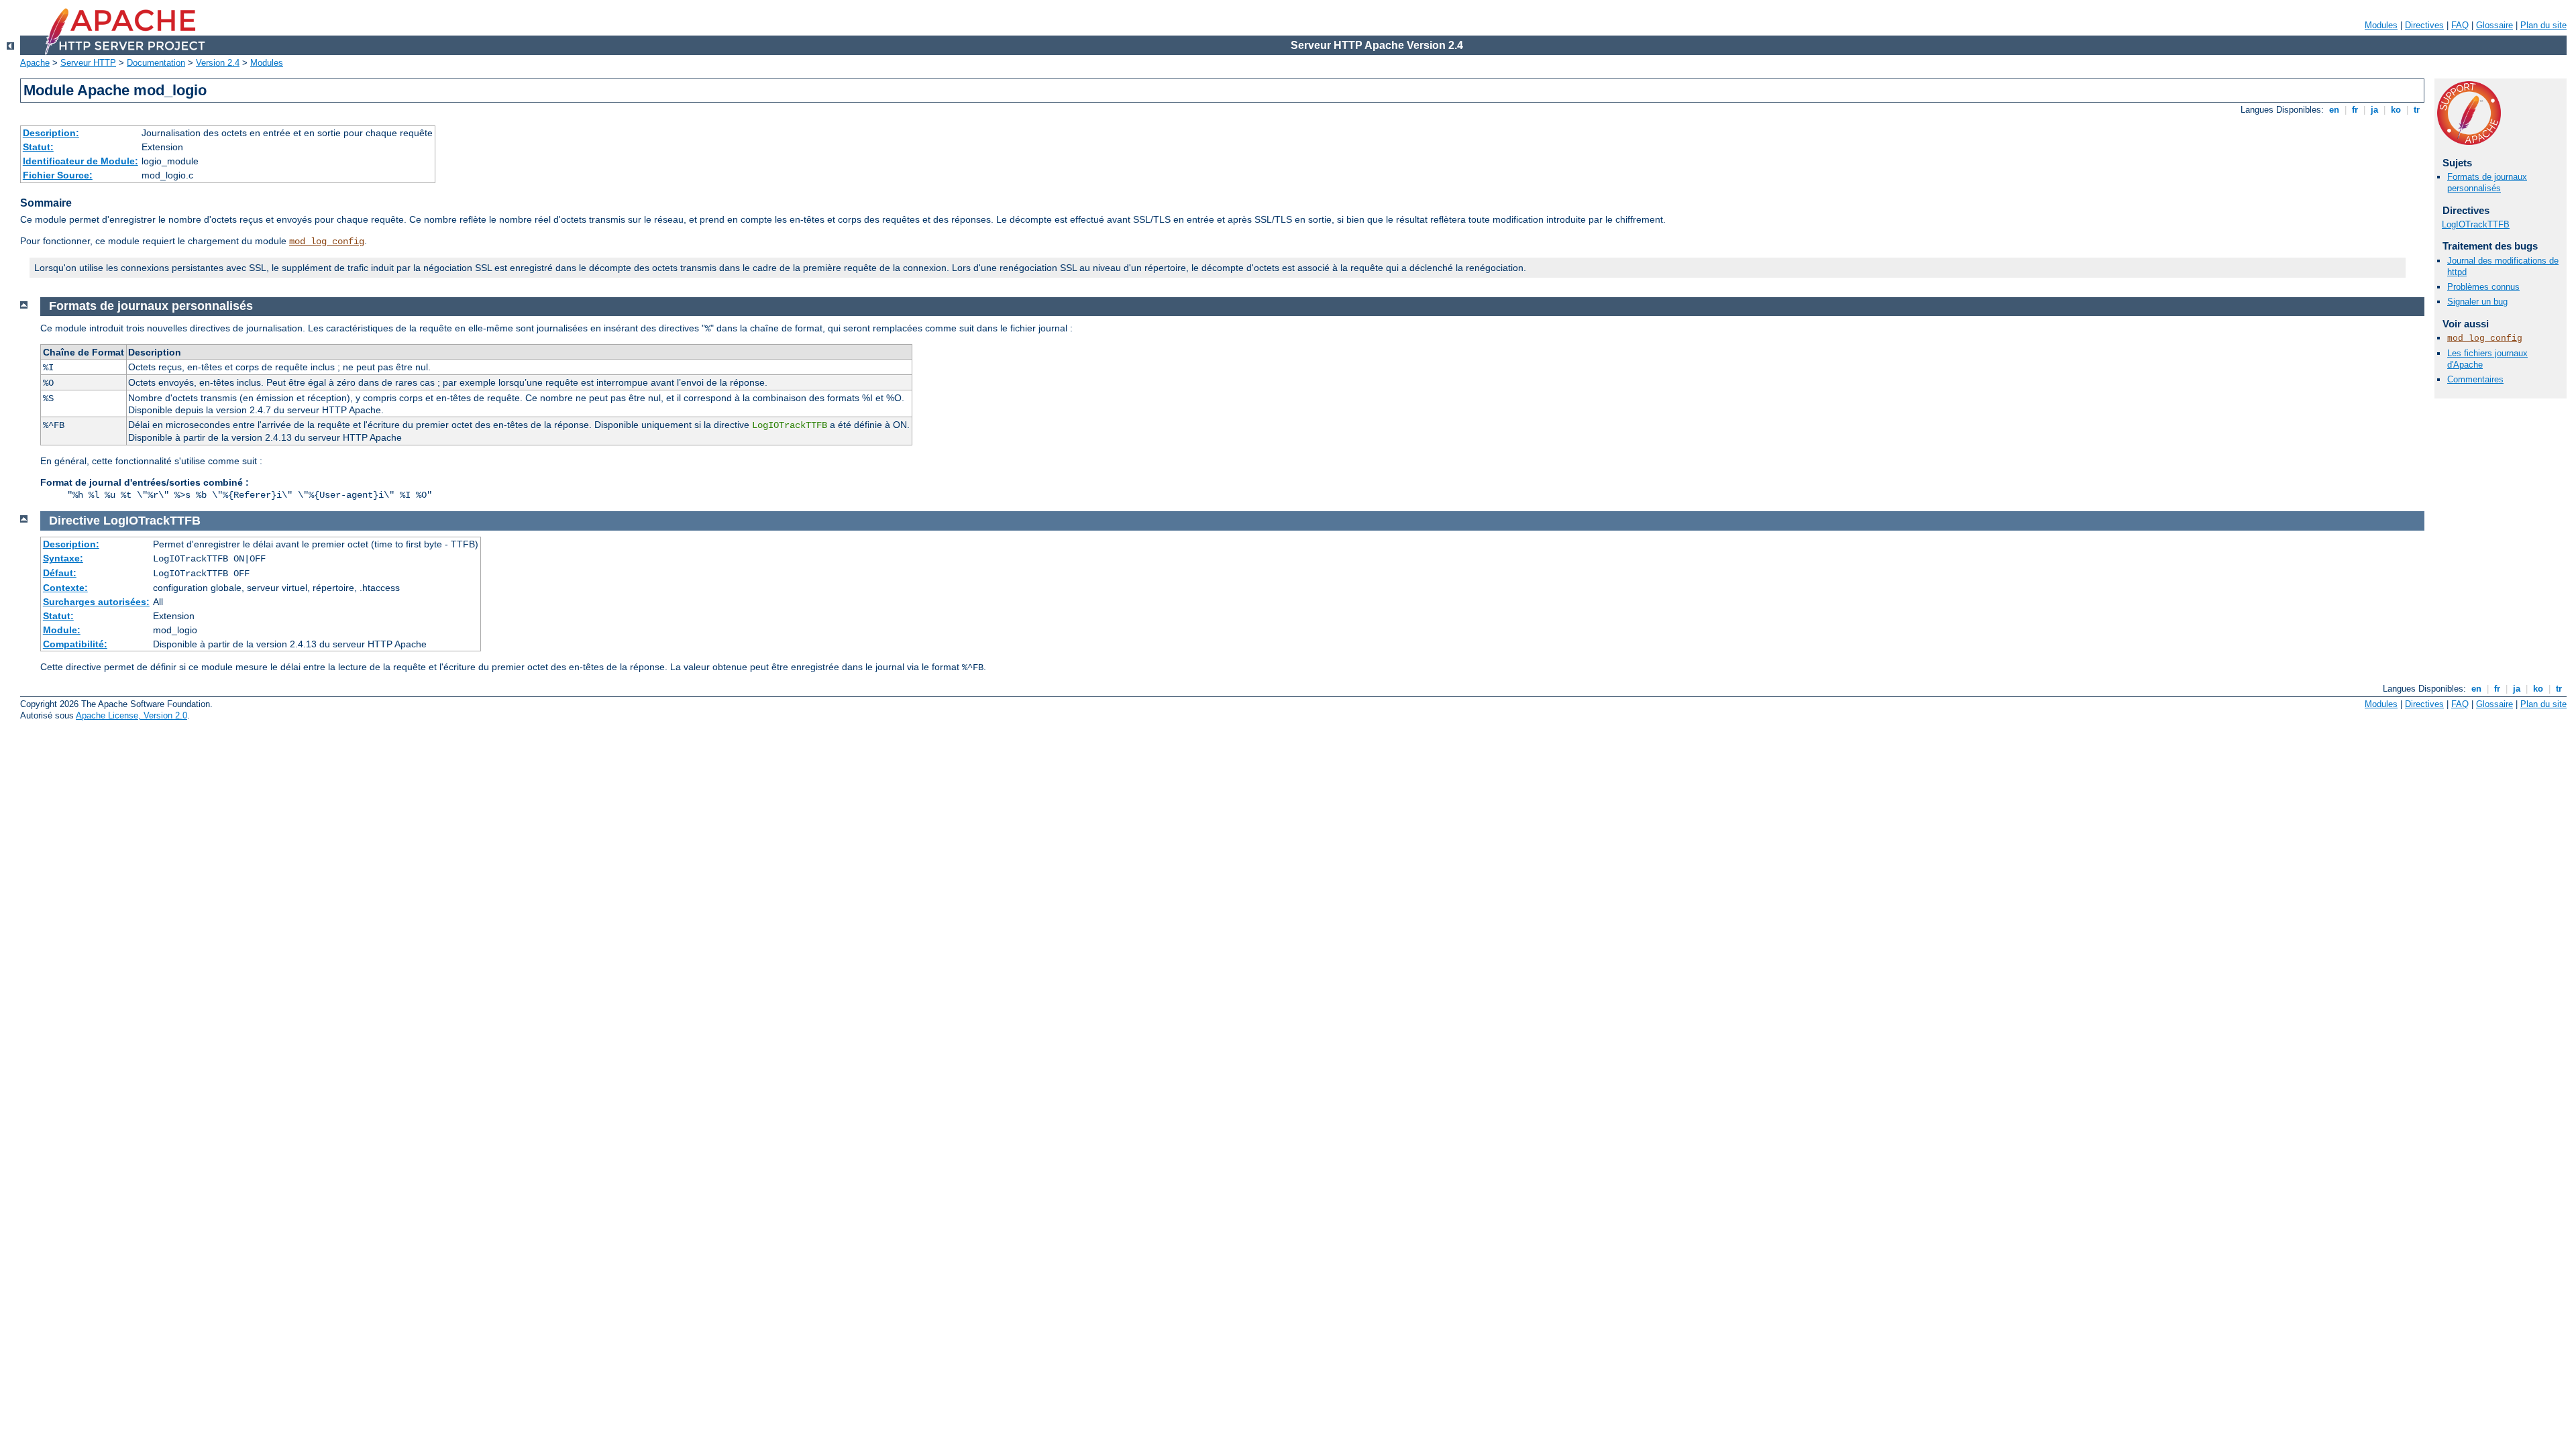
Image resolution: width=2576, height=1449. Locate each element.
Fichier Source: (58, 175)
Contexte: (65, 588)
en (2334, 110)
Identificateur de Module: (80, 161)
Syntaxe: (63, 558)
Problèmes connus (2483, 287)
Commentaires (2475, 379)
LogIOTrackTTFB (2476, 224)
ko (2396, 110)
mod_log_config (327, 241)
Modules (2381, 25)
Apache (35, 63)
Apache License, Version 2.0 (131, 715)
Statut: (38, 147)
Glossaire (2494, 25)
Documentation (156, 63)
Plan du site (2543, 25)
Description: (51, 133)
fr (2355, 110)
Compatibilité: (75, 644)
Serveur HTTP (88, 63)
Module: (62, 630)
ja (2374, 110)
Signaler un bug (2477, 302)
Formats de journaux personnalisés (2487, 182)
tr (2417, 110)
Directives (2424, 25)
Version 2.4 (218, 63)
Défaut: (60, 573)
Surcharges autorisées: (96, 602)
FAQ (2460, 25)
